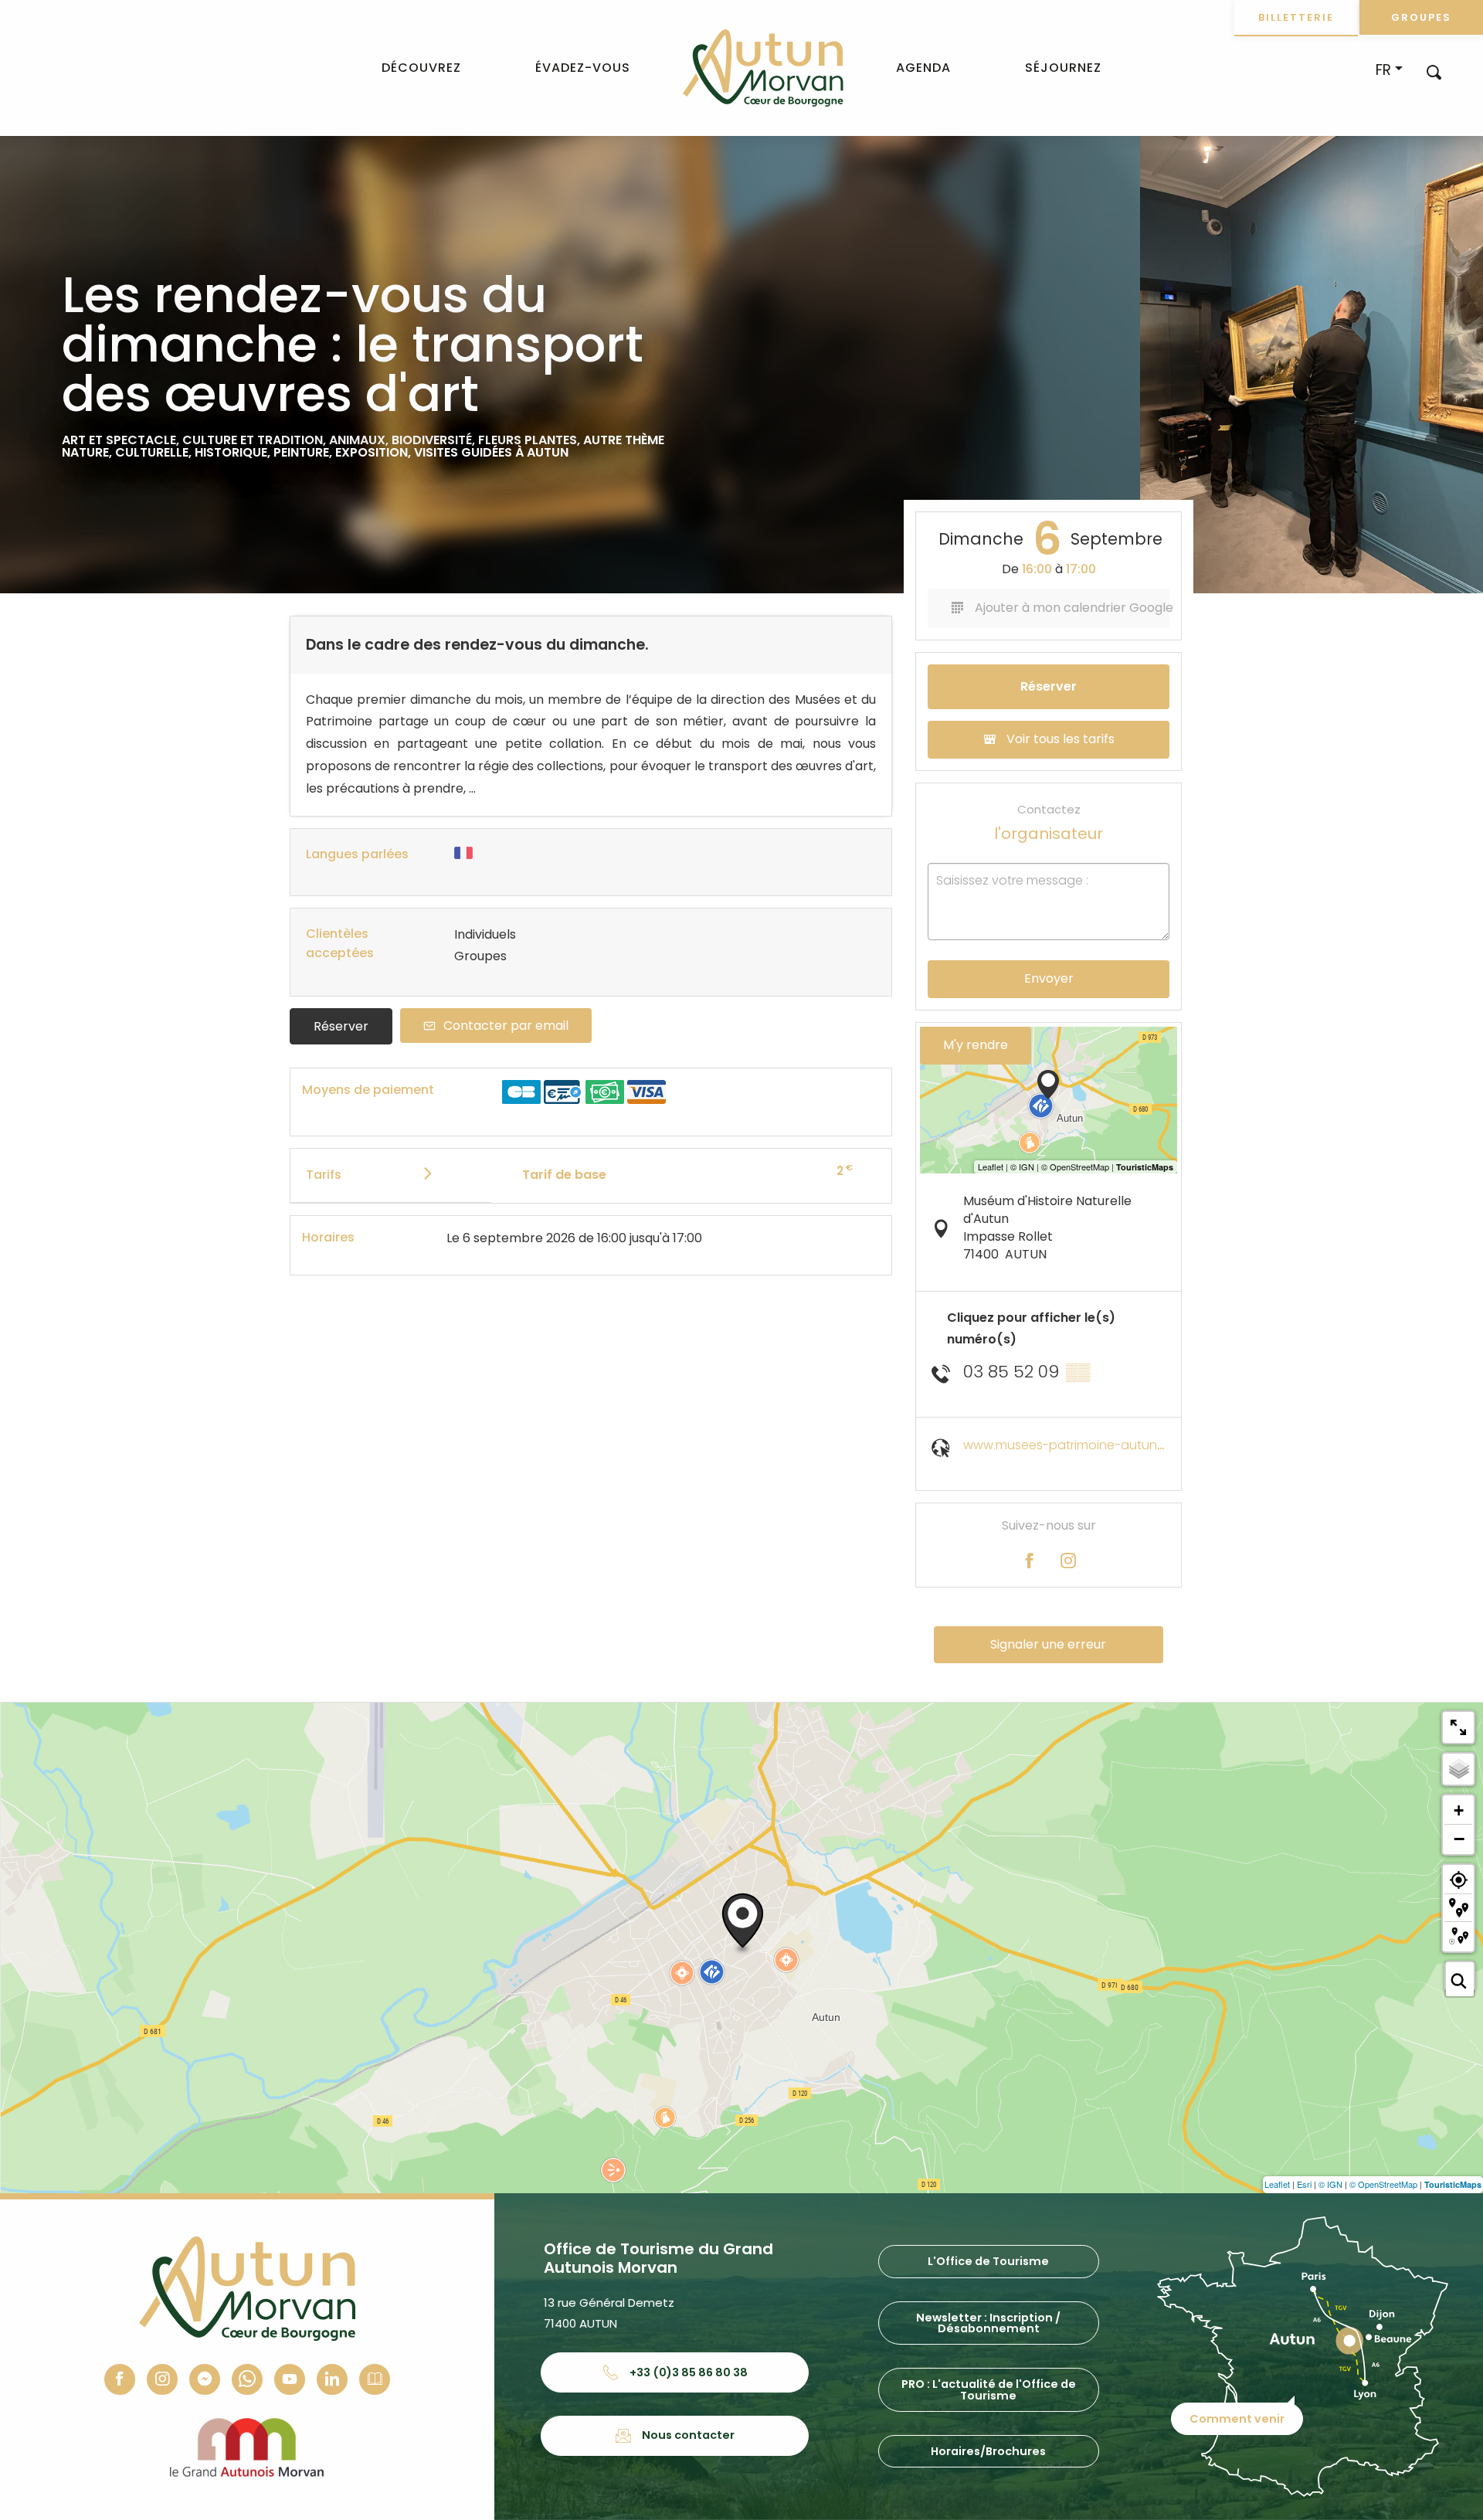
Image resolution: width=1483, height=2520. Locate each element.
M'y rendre (976, 1045)
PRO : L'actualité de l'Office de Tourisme (989, 2389)
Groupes (1421, 17)
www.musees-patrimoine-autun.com (1075, 1445)
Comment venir (1237, 2419)
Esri (1304, 2184)
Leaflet (1277, 2184)
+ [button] (1459, 1810)
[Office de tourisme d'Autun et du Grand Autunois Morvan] (763, 68)
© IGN (1330, 2184)
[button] (1434, 71)
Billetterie (1296, 17)
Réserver (341, 1026)
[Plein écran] (1458, 1727)
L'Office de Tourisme (988, 2261)
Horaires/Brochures (988, 2451)
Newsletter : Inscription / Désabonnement (988, 2323)
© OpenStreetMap (1383, 2184)
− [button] (1459, 1839)
